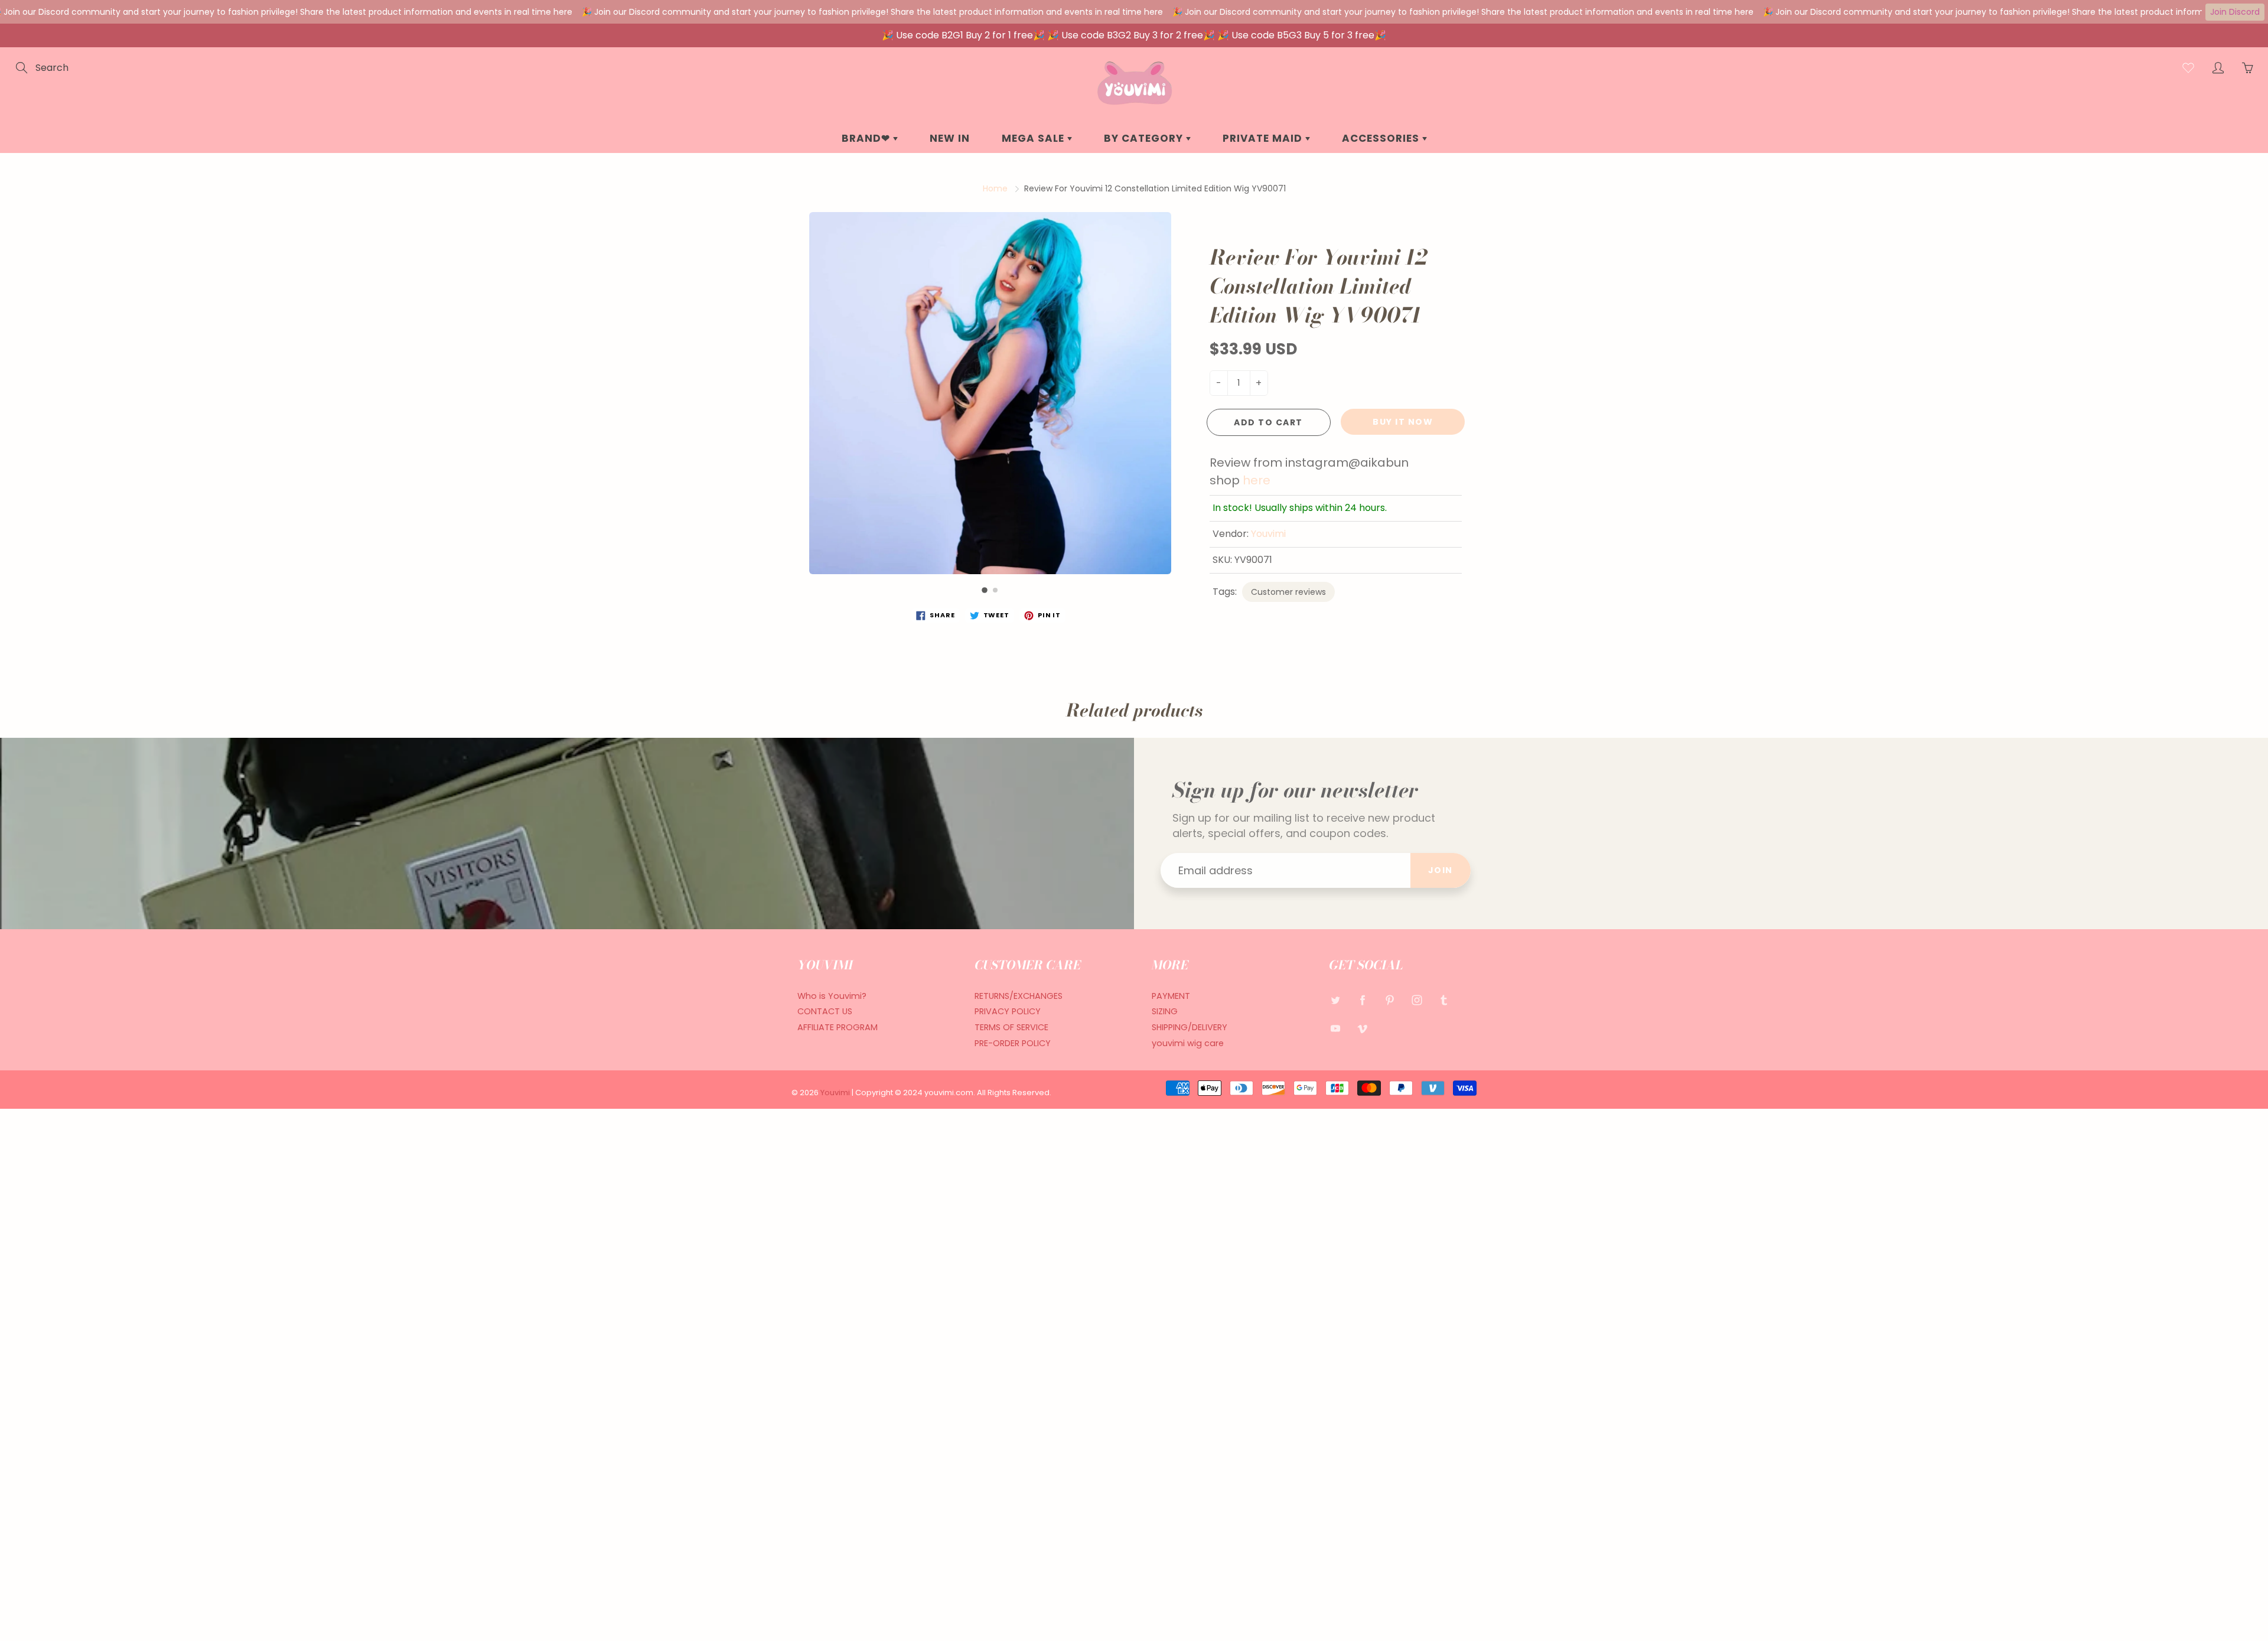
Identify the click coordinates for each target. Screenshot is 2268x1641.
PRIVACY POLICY (1008, 1011)
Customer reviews (1288, 592)
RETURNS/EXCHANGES (1019, 996)
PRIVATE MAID (1264, 138)
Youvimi (1268, 534)
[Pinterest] (1389, 1000)
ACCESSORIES (1382, 138)
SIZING (1165, 1011)
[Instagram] (1417, 1000)
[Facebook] (1362, 1000)
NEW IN (950, 138)
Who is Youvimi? (832, 996)
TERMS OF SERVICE (1011, 1027)
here (1257, 480)
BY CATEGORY (1145, 138)
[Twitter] (1335, 1000)
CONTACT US (825, 1011)
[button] (985, 590)
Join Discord (2235, 12)
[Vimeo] (1362, 1028)
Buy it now (1403, 422)
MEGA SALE (1034, 138)
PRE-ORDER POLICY (1013, 1043)
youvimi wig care (1188, 1043)
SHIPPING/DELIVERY (1190, 1027)
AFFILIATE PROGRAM (838, 1027)
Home (995, 188)
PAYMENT (1171, 996)
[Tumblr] (1444, 1000)
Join (1441, 870)
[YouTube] (1335, 1028)
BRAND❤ (867, 138)
